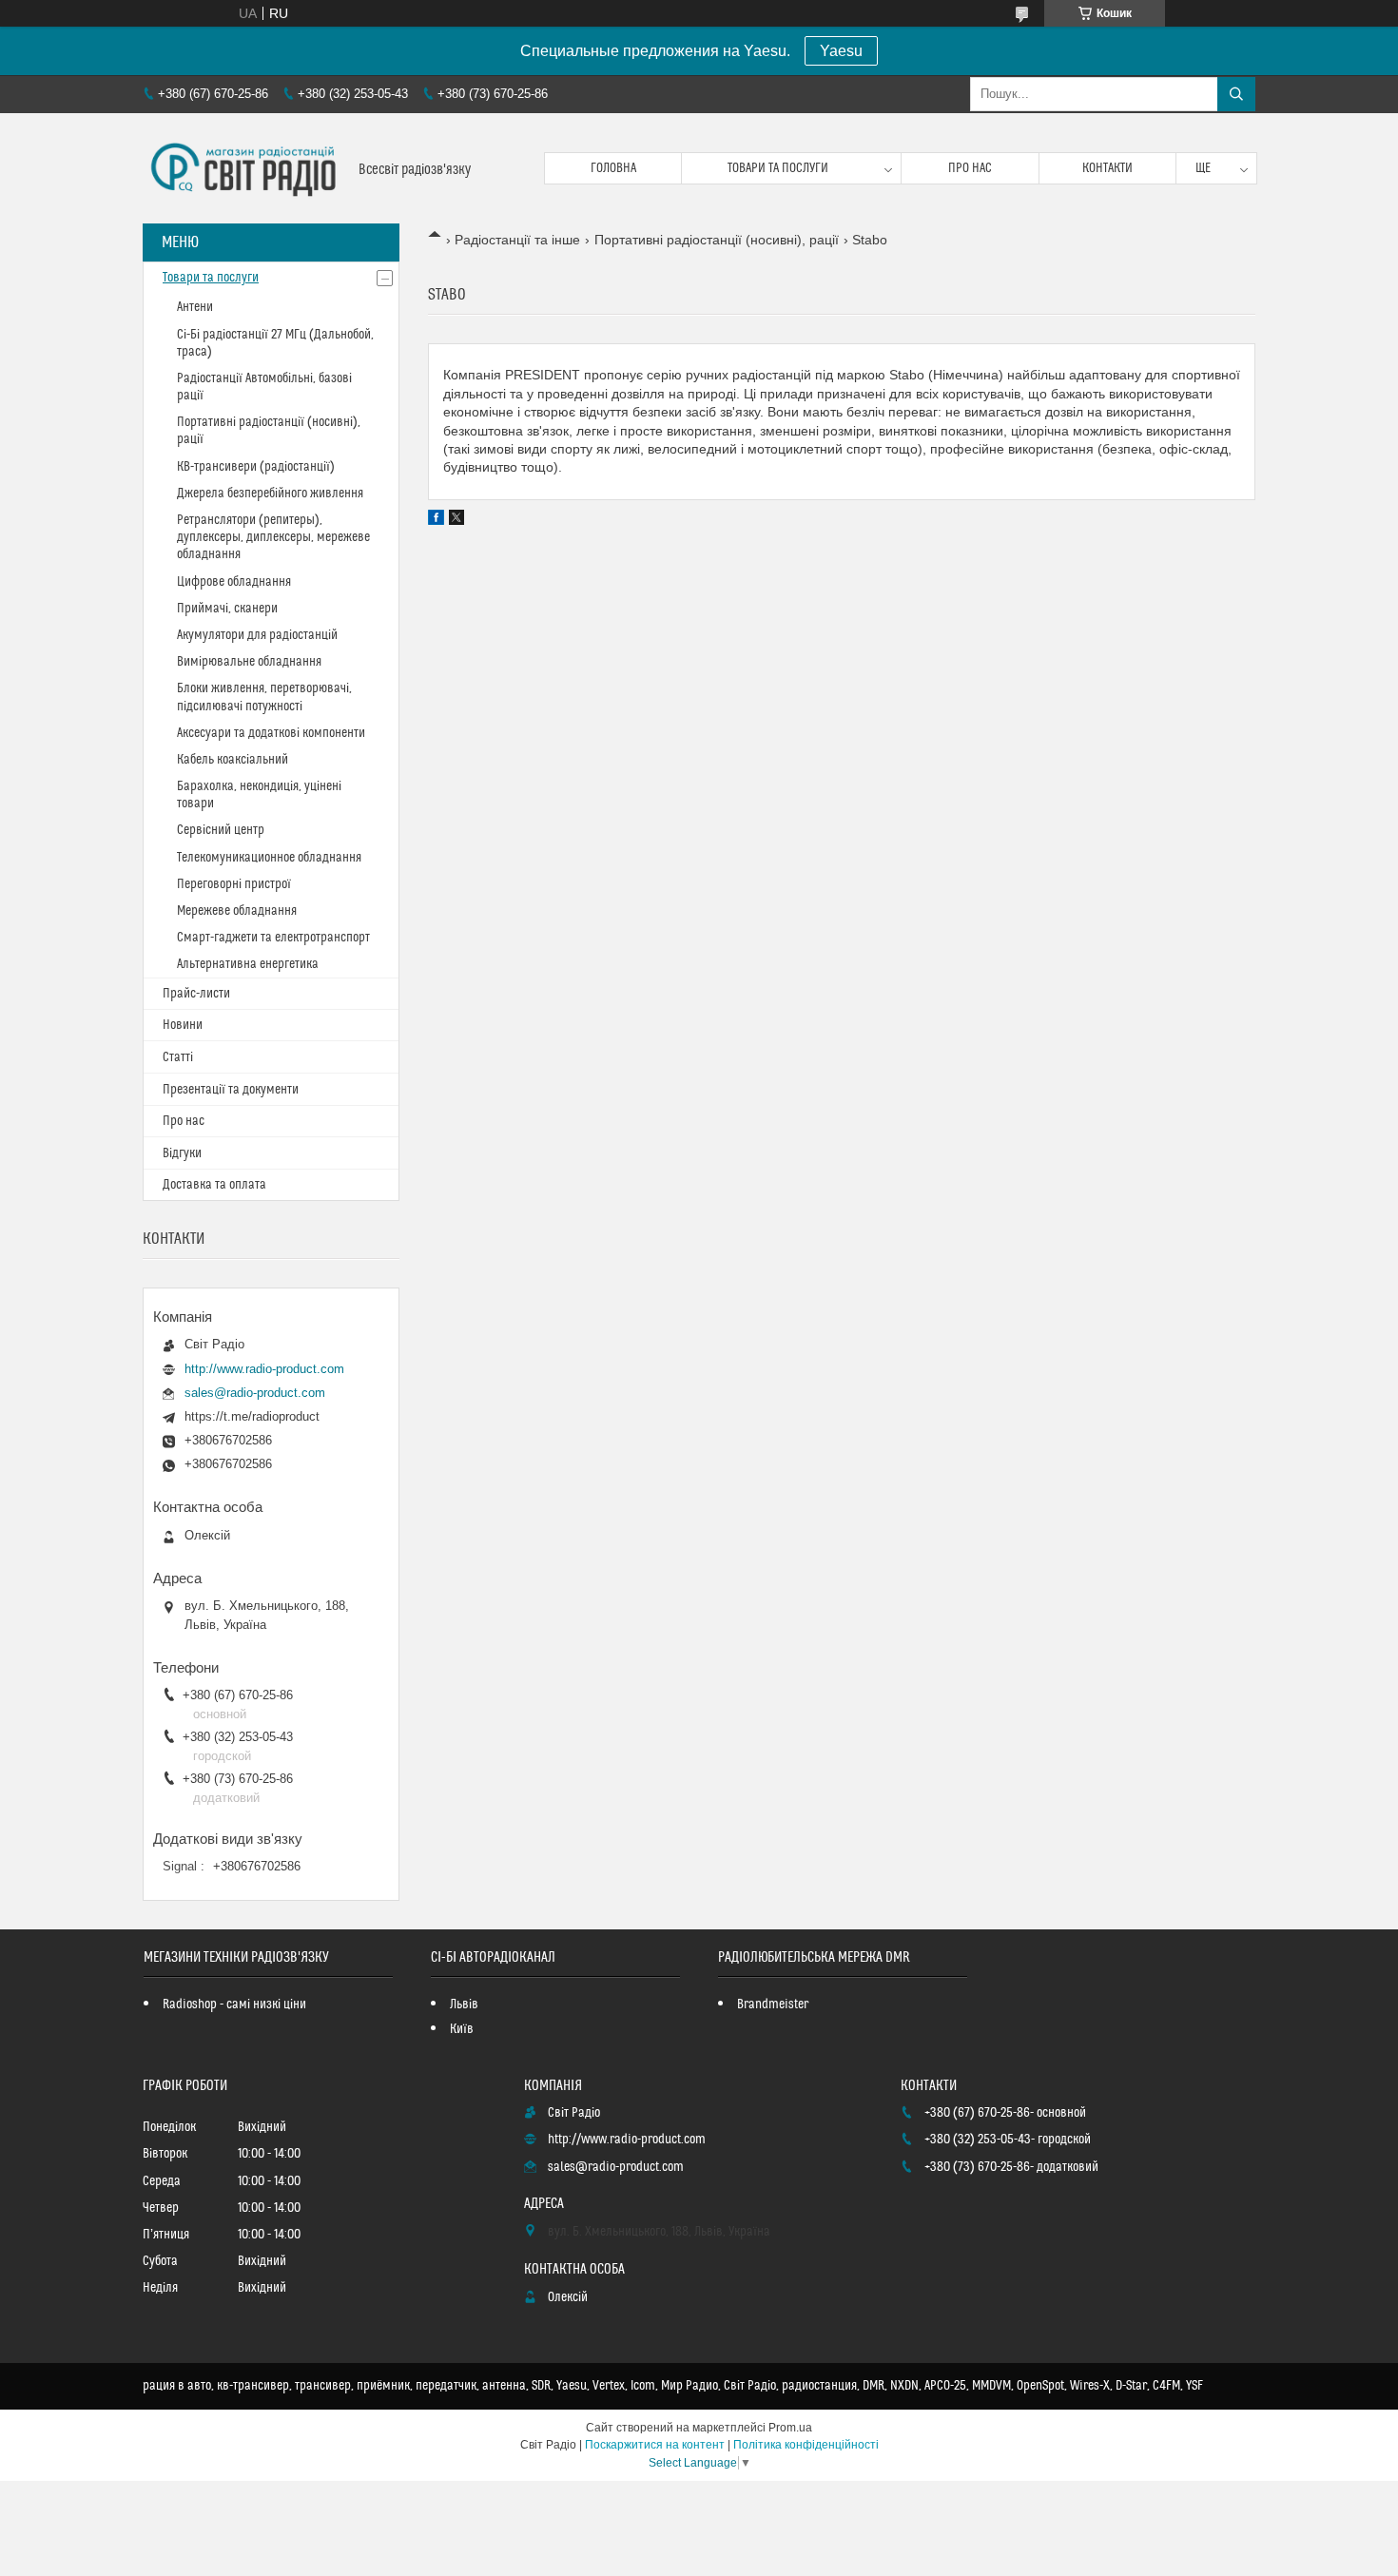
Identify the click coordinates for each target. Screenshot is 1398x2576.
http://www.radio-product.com (264, 1369)
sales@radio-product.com (255, 1393)
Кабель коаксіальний (233, 760)
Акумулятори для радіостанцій (257, 635)
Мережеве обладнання (237, 911)
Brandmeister (773, 2005)
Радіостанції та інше (517, 240)
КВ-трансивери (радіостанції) (256, 467)
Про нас (970, 168)
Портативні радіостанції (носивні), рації (717, 240)
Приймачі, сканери (227, 609)
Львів (464, 2005)
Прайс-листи (196, 994)
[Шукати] (1236, 94)
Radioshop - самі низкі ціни (234, 2005)
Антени (195, 307)
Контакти (1107, 168)
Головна (613, 168)
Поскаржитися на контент (655, 2445)
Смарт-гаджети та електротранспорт (273, 938)
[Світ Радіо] (243, 168)
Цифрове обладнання (234, 582)
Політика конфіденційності (806, 2445)
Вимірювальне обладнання (249, 662)
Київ (462, 2029)
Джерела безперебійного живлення (270, 494)
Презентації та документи (231, 1090)
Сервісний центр (221, 830)
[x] (456, 520)
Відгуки (182, 1153)
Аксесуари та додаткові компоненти (271, 733)
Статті (178, 1057)
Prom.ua (790, 2428)
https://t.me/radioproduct (252, 1416)
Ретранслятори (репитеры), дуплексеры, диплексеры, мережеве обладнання (273, 537)
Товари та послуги (778, 168)
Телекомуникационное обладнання (269, 858)
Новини (183, 1025)
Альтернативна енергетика (248, 964)
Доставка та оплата (214, 1185)
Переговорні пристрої (234, 884)
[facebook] (436, 520)
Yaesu (841, 51)
